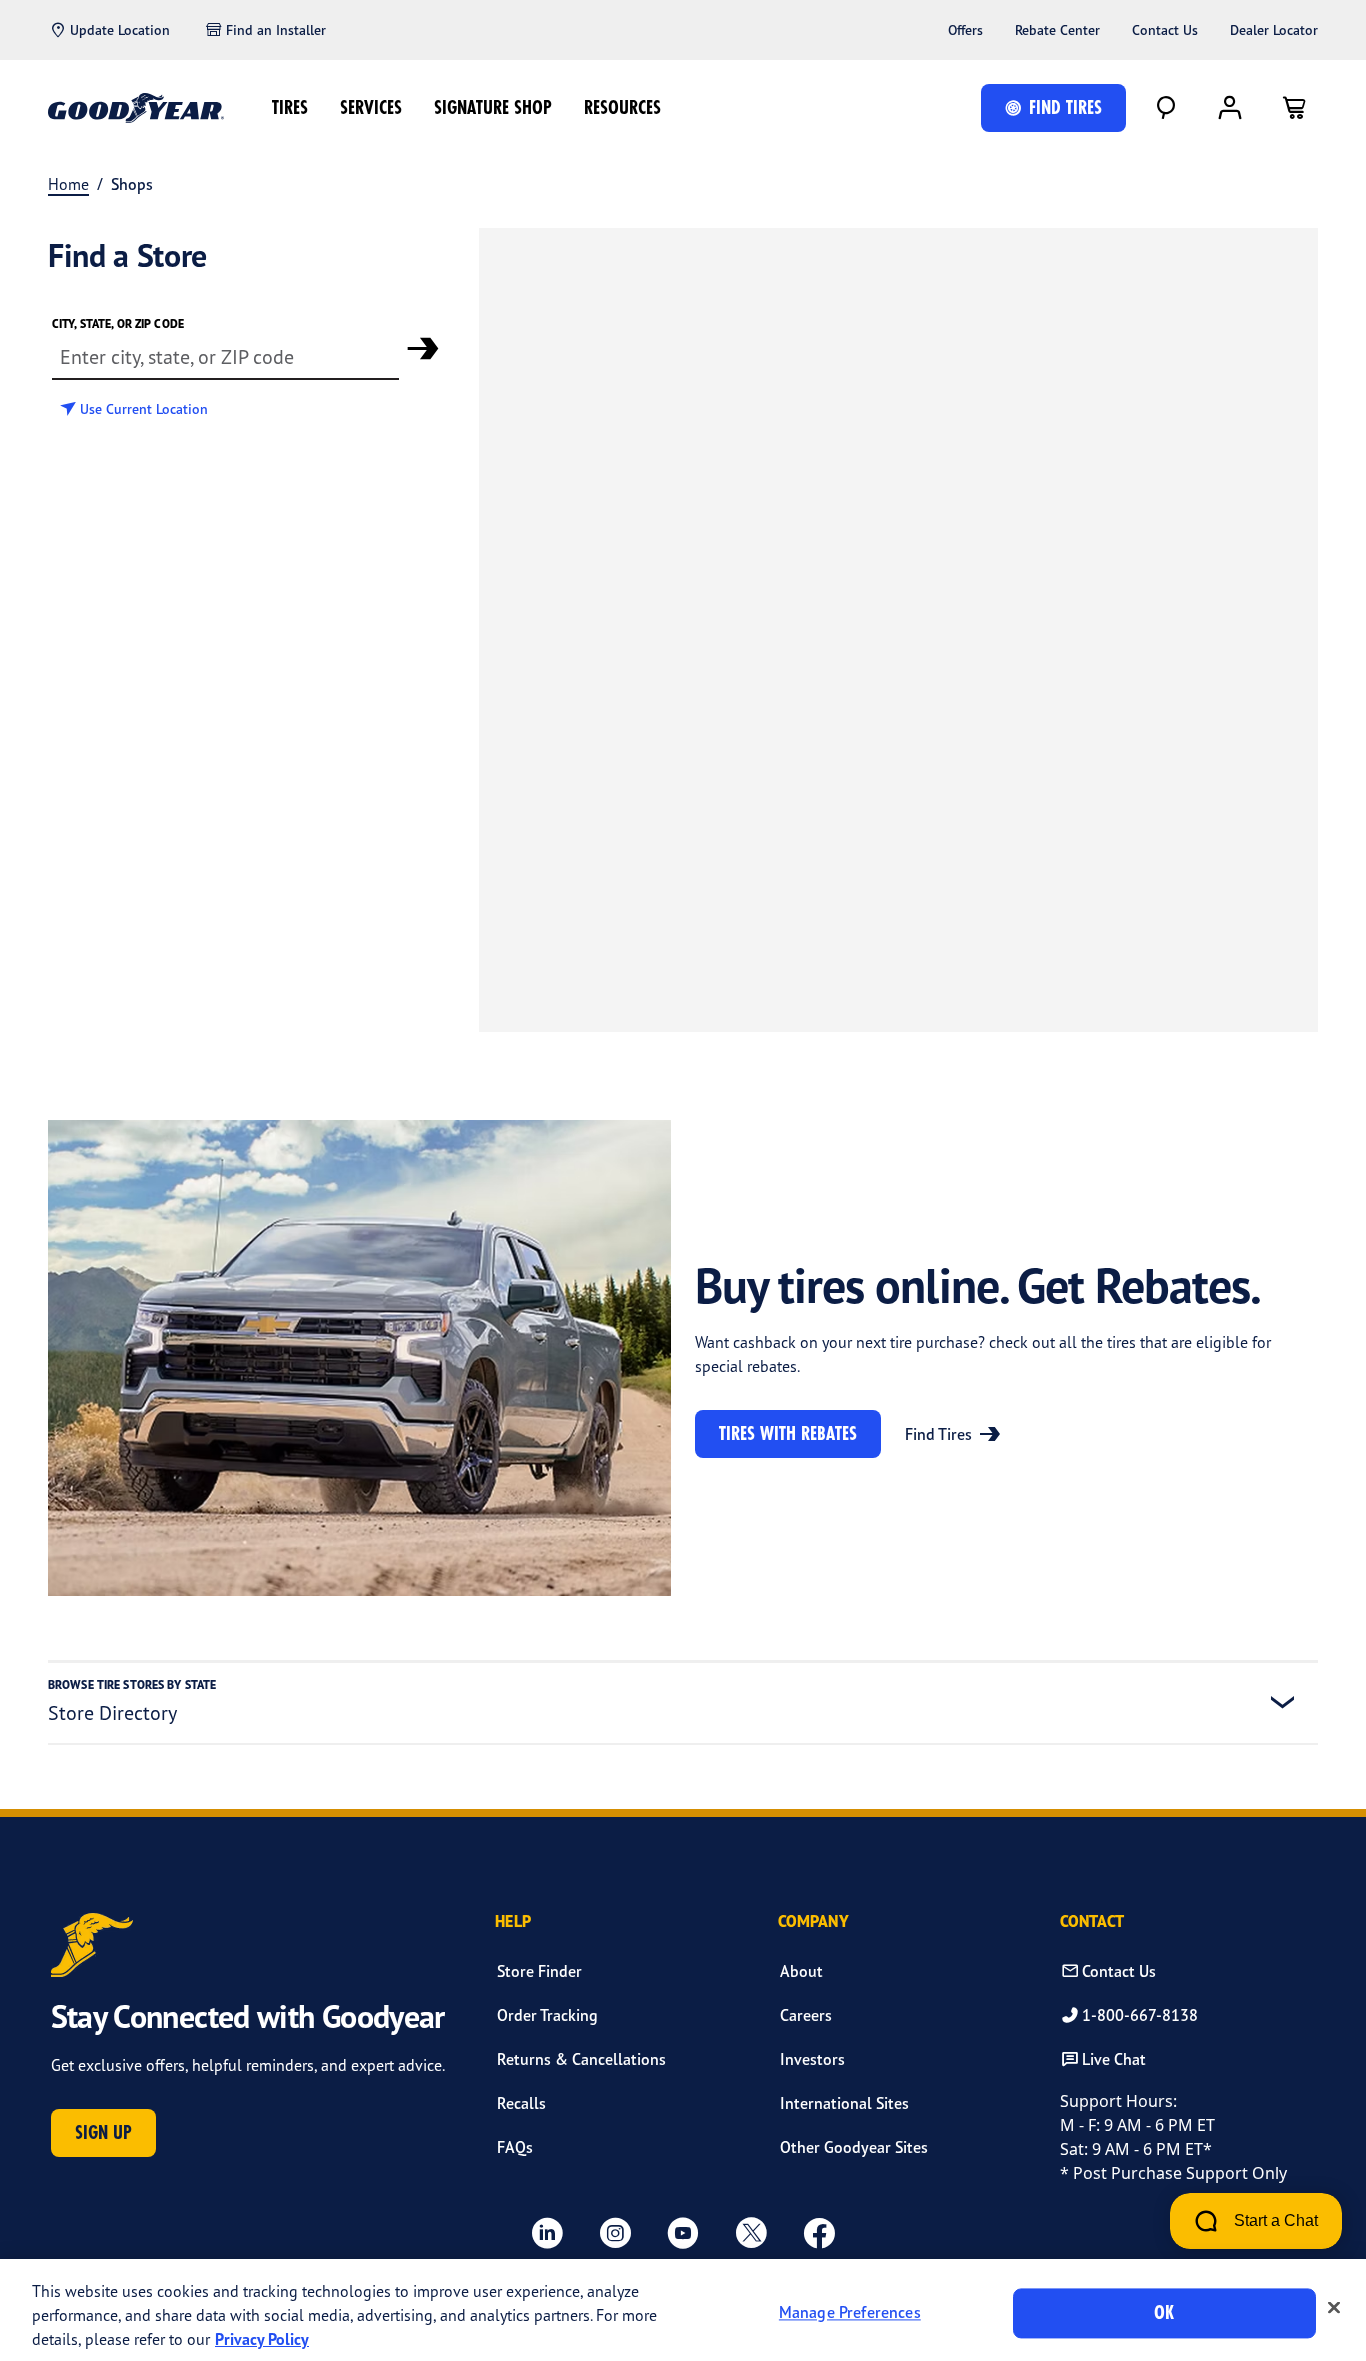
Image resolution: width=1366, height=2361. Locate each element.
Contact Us (1165, 30)
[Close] (1334, 2308)
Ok (1164, 2312)
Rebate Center (1057, 30)
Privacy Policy (262, 2339)
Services (371, 107)
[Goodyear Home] (136, 108)
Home (68, 184)
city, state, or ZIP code (118, 323)
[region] (683, 2310)
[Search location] (423, 348)
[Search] (1166, 108)
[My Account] (1230, 108)
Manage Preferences (850, 2313)
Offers (965, 30)
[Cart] (1294, 108)
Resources (622, 107)
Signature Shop (493, 107)
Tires (290, 107)
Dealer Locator (1274, 30)
